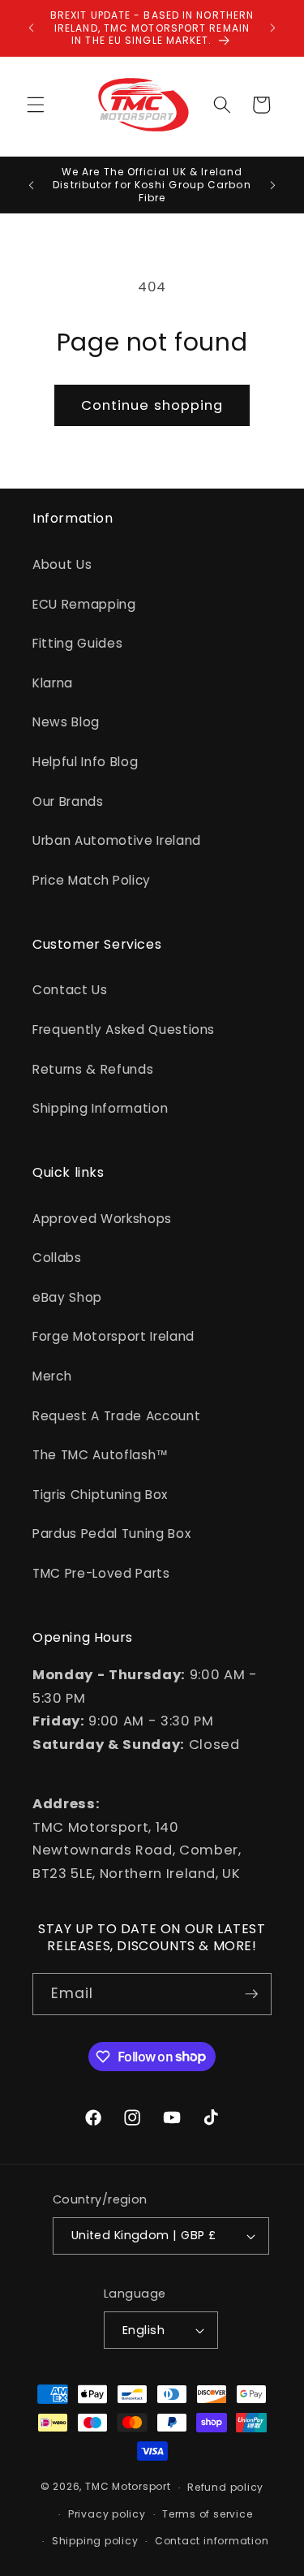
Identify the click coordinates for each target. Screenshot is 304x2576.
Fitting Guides (77, 643)
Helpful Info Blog (85, 762)
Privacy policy (107, 2514)
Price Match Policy (92, 880)
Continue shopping (152, 405)
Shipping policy (95, 2541)
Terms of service (207, 2514)
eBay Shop (67, 1297)
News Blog (66, 722)
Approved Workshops (102, 1219)
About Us (62, 564)
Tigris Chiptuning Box (100, 1495)
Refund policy (225, 2487)
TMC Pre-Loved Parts (101, 1573)
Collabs (57, 1258)
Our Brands (68, 801)
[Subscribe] (251, 1994)
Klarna (53, 683)
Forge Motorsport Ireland (113, 1336)
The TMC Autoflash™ (101, 1455)
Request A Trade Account (116, 1416)
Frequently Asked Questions (124, 1030)
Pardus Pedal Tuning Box (111, 1534)
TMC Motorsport (128, 2487)
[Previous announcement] (32, 28)
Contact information (212, 2541)
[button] (36, 105)
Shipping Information (100, 1108)
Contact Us (70, 990)
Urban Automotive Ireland (117, 840)
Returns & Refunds (93, 1069)
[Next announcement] (273, 28)
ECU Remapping (84, 604)
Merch (52, 1376)
